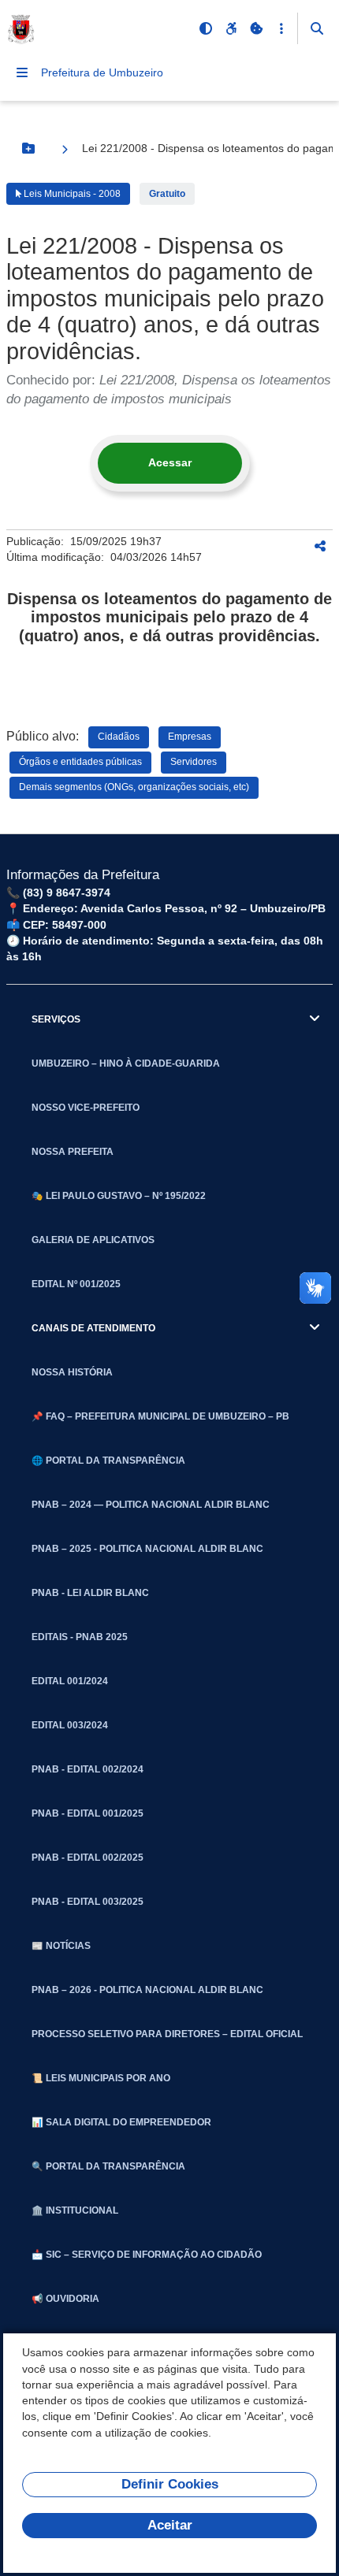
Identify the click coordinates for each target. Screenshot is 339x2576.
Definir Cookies (170, 2484)
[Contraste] (206, 28)
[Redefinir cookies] (256, 28)
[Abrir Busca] (317, 28)
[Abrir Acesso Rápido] (281, 28)
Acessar (170, 462)
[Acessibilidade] (231, 28)
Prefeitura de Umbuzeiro (102, 72)
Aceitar (170, 2525)
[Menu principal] (22, 72)
